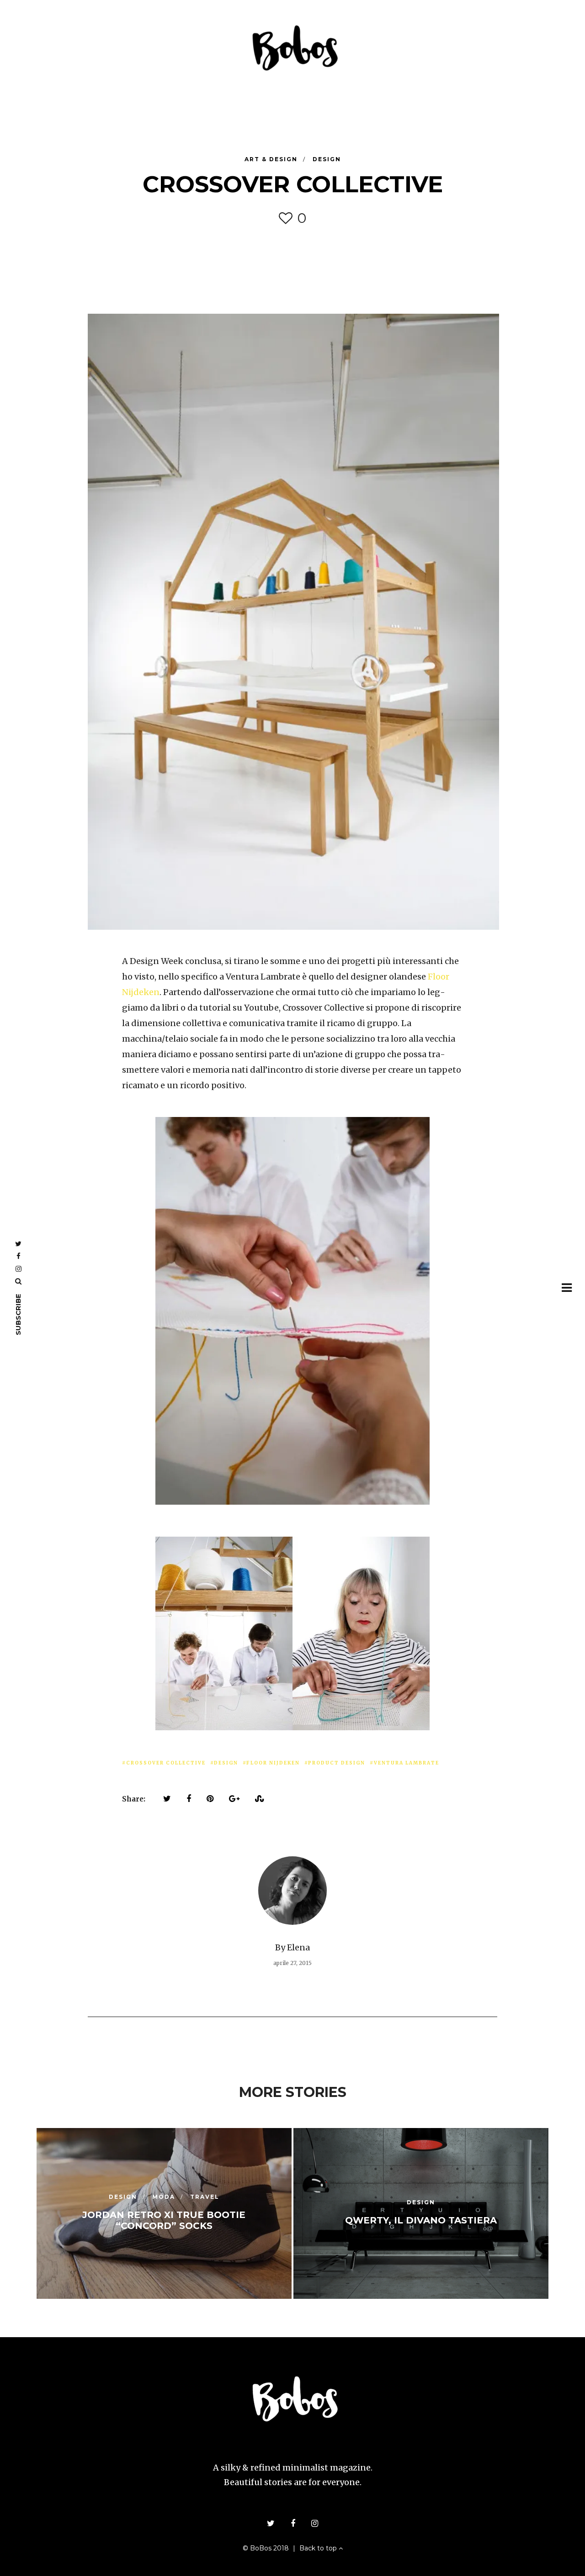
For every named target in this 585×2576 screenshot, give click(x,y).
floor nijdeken (273, 1763)
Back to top (319, 2548)
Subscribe (18, 1314)
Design (327, 159)
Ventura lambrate (407, 1763)
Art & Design (272, 159)
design (226, 1763)
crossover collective (166, 1763)
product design (337, 1763)
